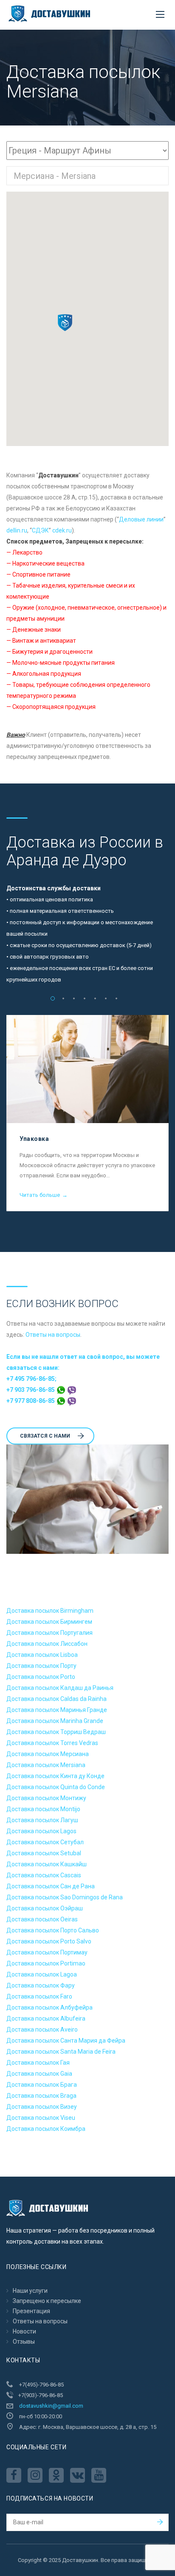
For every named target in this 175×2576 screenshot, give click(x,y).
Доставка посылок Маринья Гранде (57, 1710)
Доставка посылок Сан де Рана (51, 1886)
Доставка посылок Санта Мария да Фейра (66, 2041)
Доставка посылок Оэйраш (45, 1908)
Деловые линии (141, 519)
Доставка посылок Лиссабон (47, 1644)
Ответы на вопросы (53, 1335)
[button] (65, 323)
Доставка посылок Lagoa (42, 1974)
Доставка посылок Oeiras (42, 1919)
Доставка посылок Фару (41, 1985)
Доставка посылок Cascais (44, 1875)
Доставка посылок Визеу (42, 2107)
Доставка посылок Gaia (39, 2074)
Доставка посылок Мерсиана (48, 1754)
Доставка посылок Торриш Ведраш (56, 1732)
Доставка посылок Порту (41, 1666)
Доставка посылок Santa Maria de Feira (61, 2052)
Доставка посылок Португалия (49, 1633)
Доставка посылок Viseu (41, 2118)
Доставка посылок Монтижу (46, 1798)
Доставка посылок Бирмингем (49, 1622)
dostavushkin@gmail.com (51, 2406)
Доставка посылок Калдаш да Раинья (60, 1688)
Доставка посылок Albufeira (46, 2018)
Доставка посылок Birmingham (50, 1611)
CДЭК (40, 530)
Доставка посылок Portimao (46, 1963)
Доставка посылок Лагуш (42, 1820)
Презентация (31, 2311)
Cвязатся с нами (45, 1436)
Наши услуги (30, 2291)
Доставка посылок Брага (42, 2085)
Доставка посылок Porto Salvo (49, 1941)
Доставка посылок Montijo (43, 1809)
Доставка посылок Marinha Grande (55, 1721)
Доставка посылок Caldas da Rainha (56, 1699)
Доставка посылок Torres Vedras (52, 1743)
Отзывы (24, 2342)
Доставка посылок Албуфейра (49, 2007)
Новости (24, 2331)
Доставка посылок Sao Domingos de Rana (65, 1897)
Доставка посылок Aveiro (42, 2030)
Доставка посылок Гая (38, 2063)
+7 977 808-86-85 (31, 1401)
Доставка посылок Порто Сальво (53, 1930)
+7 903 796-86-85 (31, 1390)
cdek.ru (62, 530)
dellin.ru (17, 530)
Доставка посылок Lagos (41, 1831)
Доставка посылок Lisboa (42, 1655)
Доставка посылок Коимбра (46, 2129)
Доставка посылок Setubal (44, 1853)
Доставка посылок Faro (39, 1996)
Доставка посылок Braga (41, 2096)
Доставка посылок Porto (41, 1677)
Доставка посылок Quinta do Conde (56, 1787)
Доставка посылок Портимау (47, 1952)
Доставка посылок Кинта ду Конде (55, 1776)
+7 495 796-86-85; (31, 1379)
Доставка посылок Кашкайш (47, 1864)
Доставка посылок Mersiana (46, 1765)
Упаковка (34, 1139)
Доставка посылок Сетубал (45, 1842)
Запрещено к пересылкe (47, 2301)
